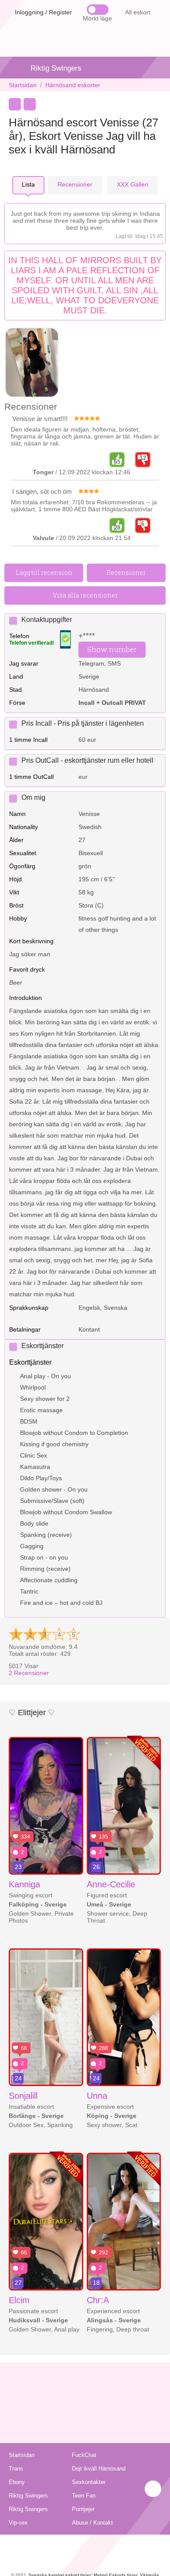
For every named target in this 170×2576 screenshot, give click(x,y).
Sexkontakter (89, 2482)
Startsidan (23, 85)
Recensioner (29, 1673)
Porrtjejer (83, 2509)
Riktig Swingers (56, 68)
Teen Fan (84, 2496)
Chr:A (98, 2300)
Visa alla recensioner (85, 595)
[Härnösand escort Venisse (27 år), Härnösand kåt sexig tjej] (32, 363)
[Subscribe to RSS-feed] (85, 2545)
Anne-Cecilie (111, 1884)
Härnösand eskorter (73, 85)
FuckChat (84, 2455)
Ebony (17, 2482)
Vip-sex (18, 2523)
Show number (112, 649)
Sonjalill (23, 2096)
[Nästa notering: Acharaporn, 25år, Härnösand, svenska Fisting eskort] (30, 104)
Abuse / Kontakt (92, 2523)
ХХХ (133, 184)
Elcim (19, 2300)
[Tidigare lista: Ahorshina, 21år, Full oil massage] (15, 104)
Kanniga (24, 1884)
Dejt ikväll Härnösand (99, 2469)
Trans (16, 2469)
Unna (97, 2096)
